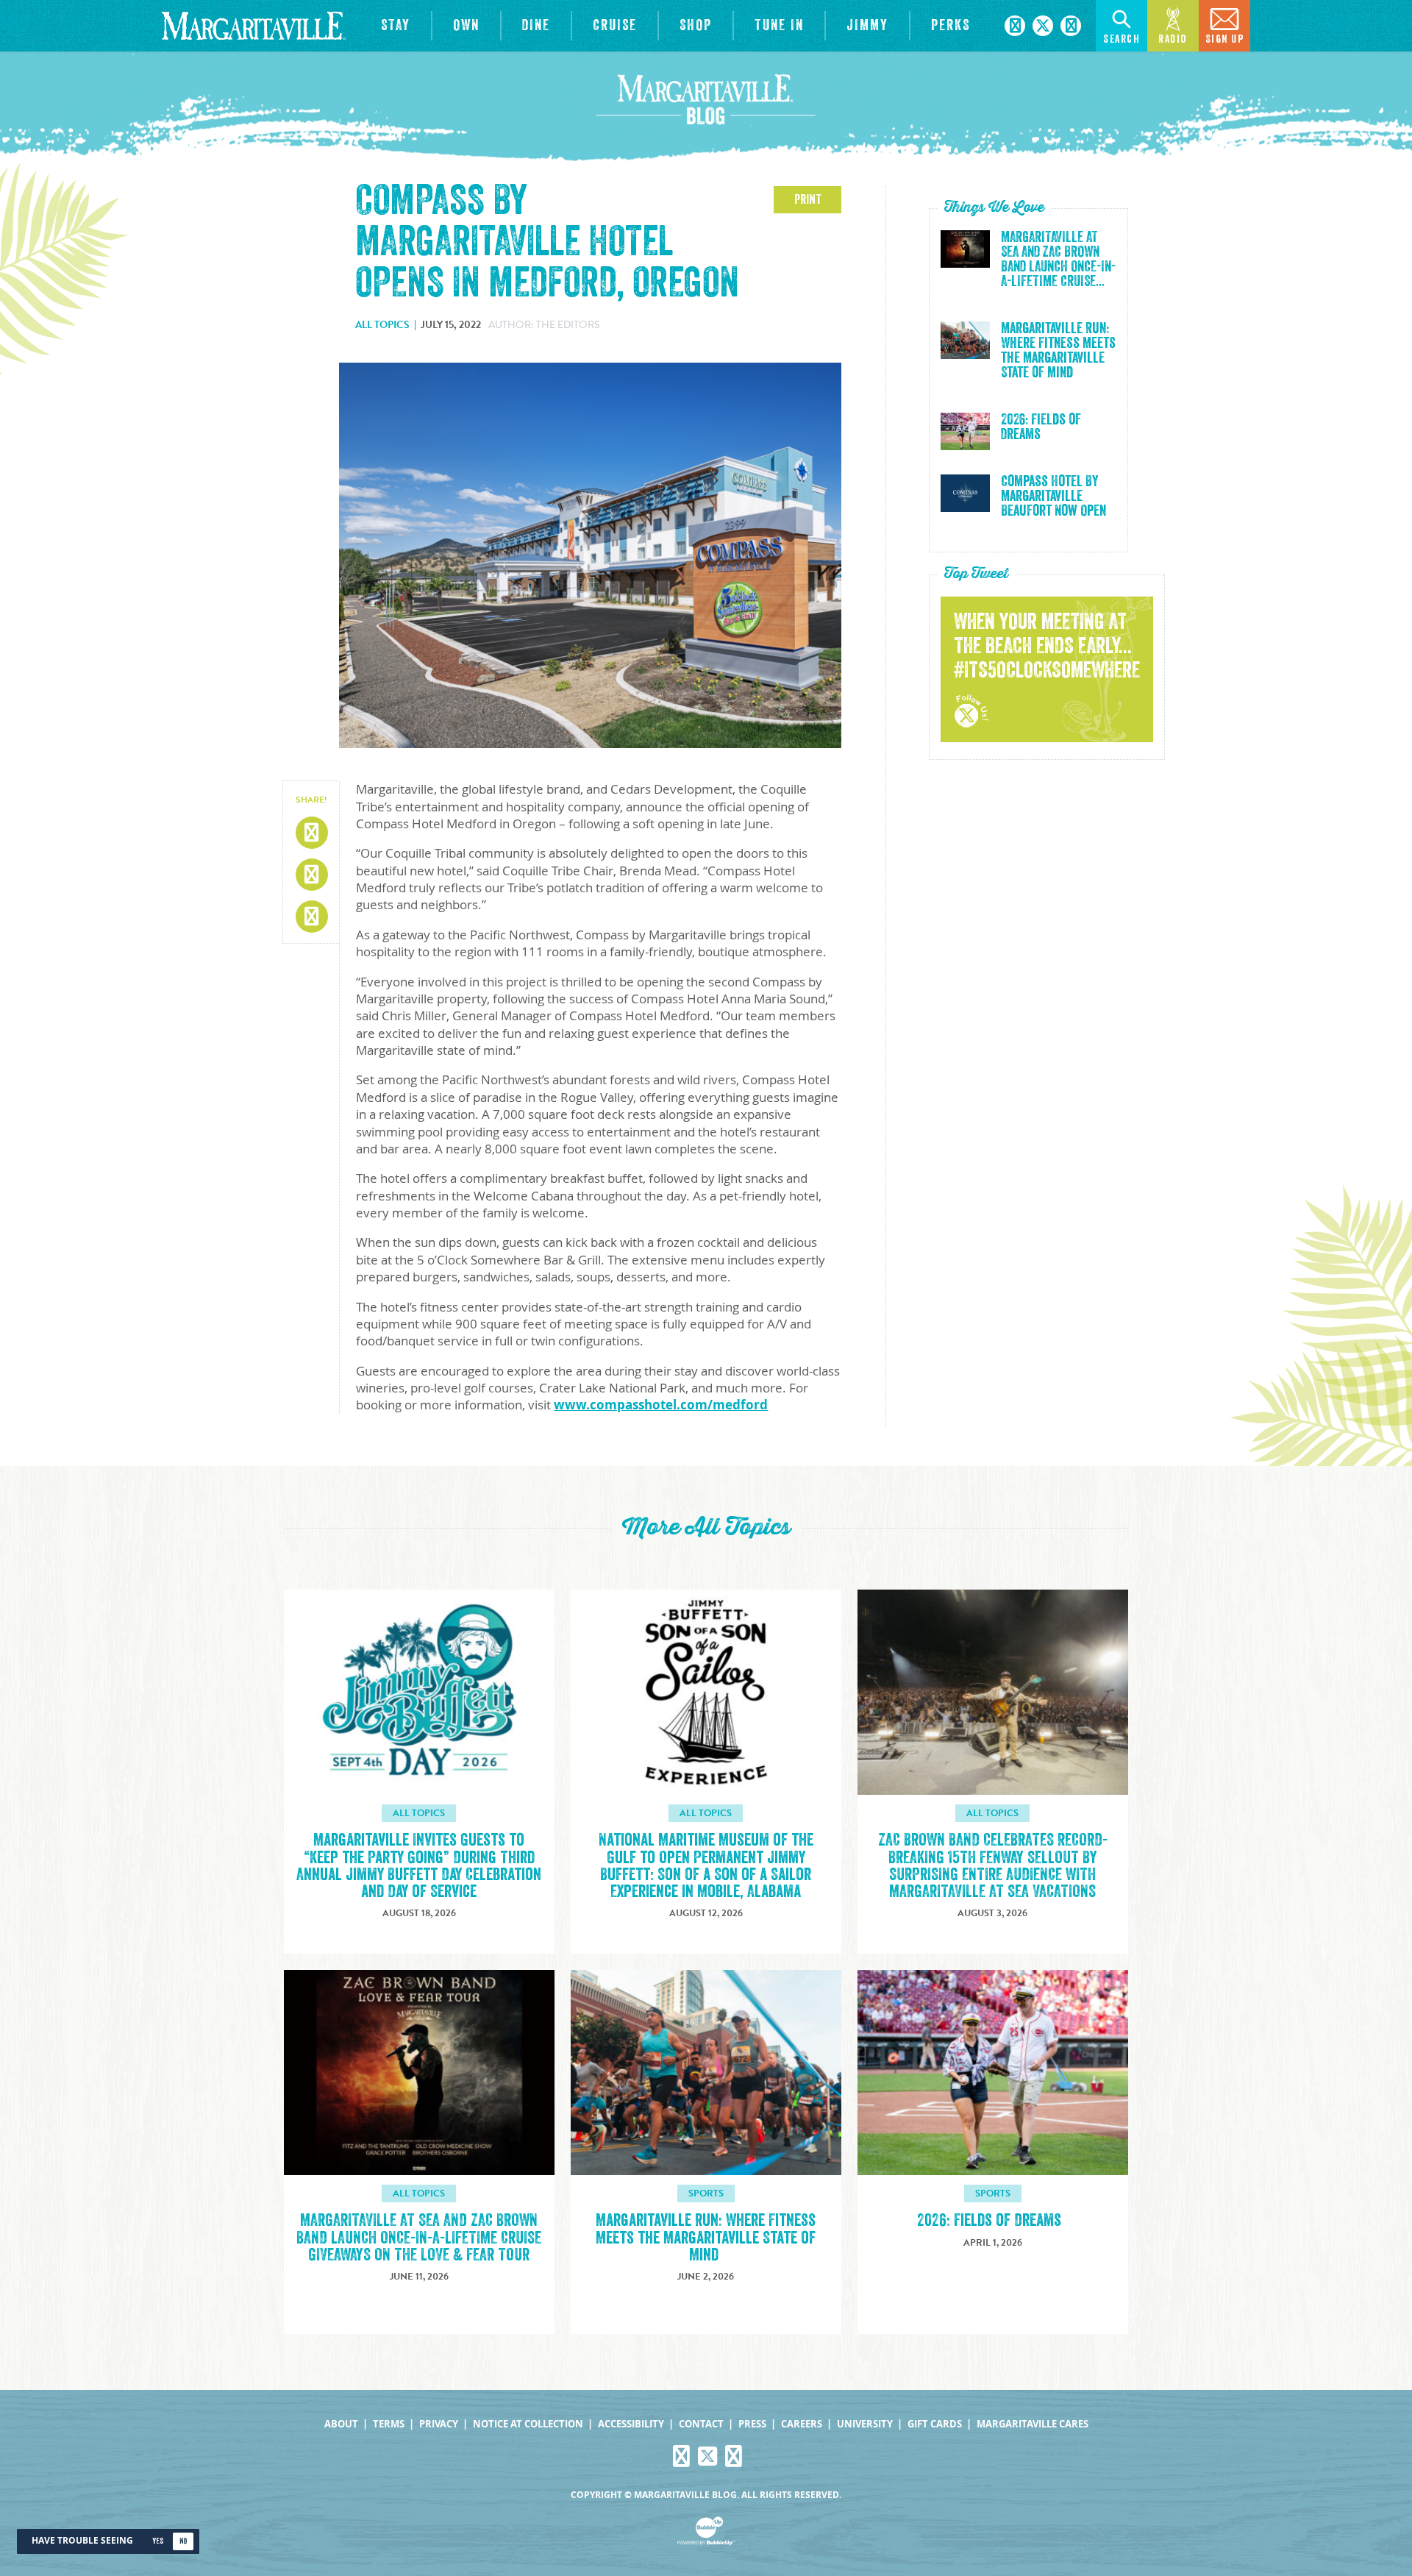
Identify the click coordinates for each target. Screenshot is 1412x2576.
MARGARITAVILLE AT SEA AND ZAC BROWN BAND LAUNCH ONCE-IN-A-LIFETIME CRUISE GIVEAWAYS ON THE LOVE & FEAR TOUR (419, 2237)
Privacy (439, 2424)
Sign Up (1225, 39)
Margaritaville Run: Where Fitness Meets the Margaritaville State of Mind (1058, 351)
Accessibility (631, 2424)
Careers (802, 2424)
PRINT (808, 199)
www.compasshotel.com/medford (661, 1405)
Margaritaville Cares (1033, 2424)
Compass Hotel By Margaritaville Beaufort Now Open (1053, 497)
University (865, 2424)
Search (1122, 39)
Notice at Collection (528, 2424)
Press (752, 2424)
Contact (701, 2424)
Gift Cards (935, 2424)
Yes (158, 2541)
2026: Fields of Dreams (1041, 427)
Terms (389, 2424)
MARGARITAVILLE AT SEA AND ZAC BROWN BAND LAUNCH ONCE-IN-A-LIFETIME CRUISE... (1058, 260)
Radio (1173, 39)
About (341, 2424)
